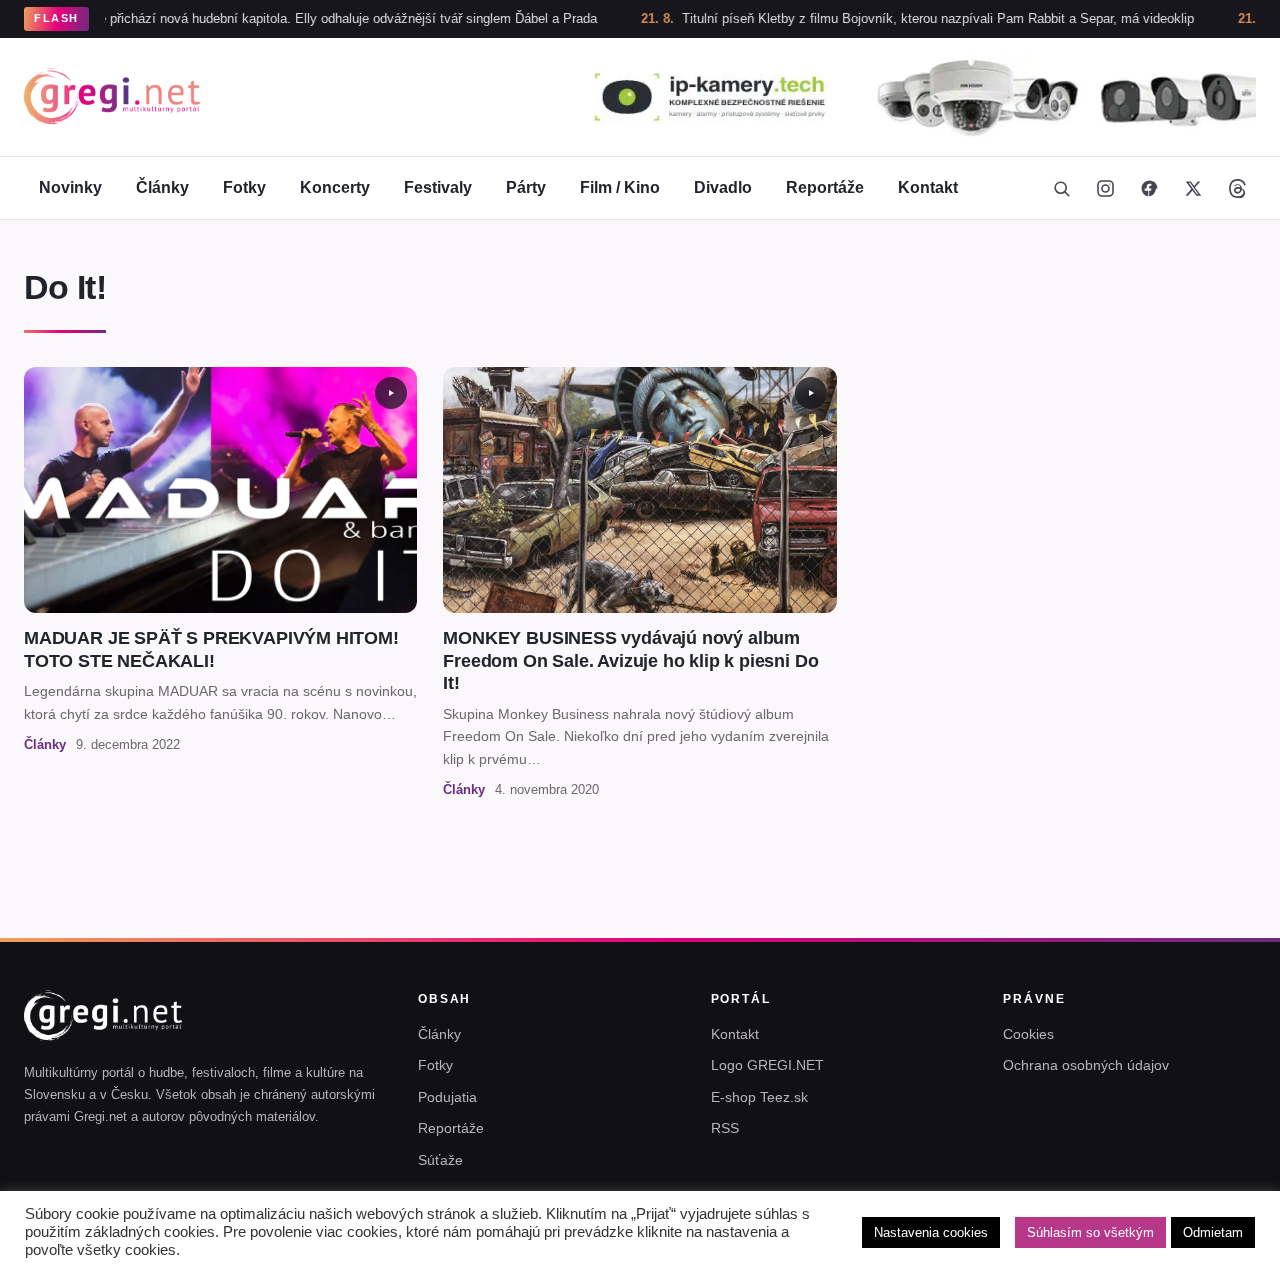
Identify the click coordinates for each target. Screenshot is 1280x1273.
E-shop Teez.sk (759, 1097)
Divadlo (723, 187)
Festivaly (438, 187)
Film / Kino (620, 187)
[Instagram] (1105, 188)
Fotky (244, 187)
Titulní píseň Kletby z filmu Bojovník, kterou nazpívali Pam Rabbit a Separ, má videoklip (892, 18)
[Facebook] (1149, 188)
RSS (725, 1128)
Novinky (70, 187)
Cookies (1028, 1034)
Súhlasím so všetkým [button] (1090, 1232)
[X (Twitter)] (1193, 188)
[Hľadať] (1061, 188)
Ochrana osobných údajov (1086, 1065)
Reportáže (825, 187)
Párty (526, 187)
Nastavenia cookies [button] (931, 1232)
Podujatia (447, 1097)
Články (162, 187)
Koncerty (335, 187)
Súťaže (440, 1160)
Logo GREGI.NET (767, 1065)
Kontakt (928, 187)
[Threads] (1237, 188)
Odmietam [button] (1213, 1232)
